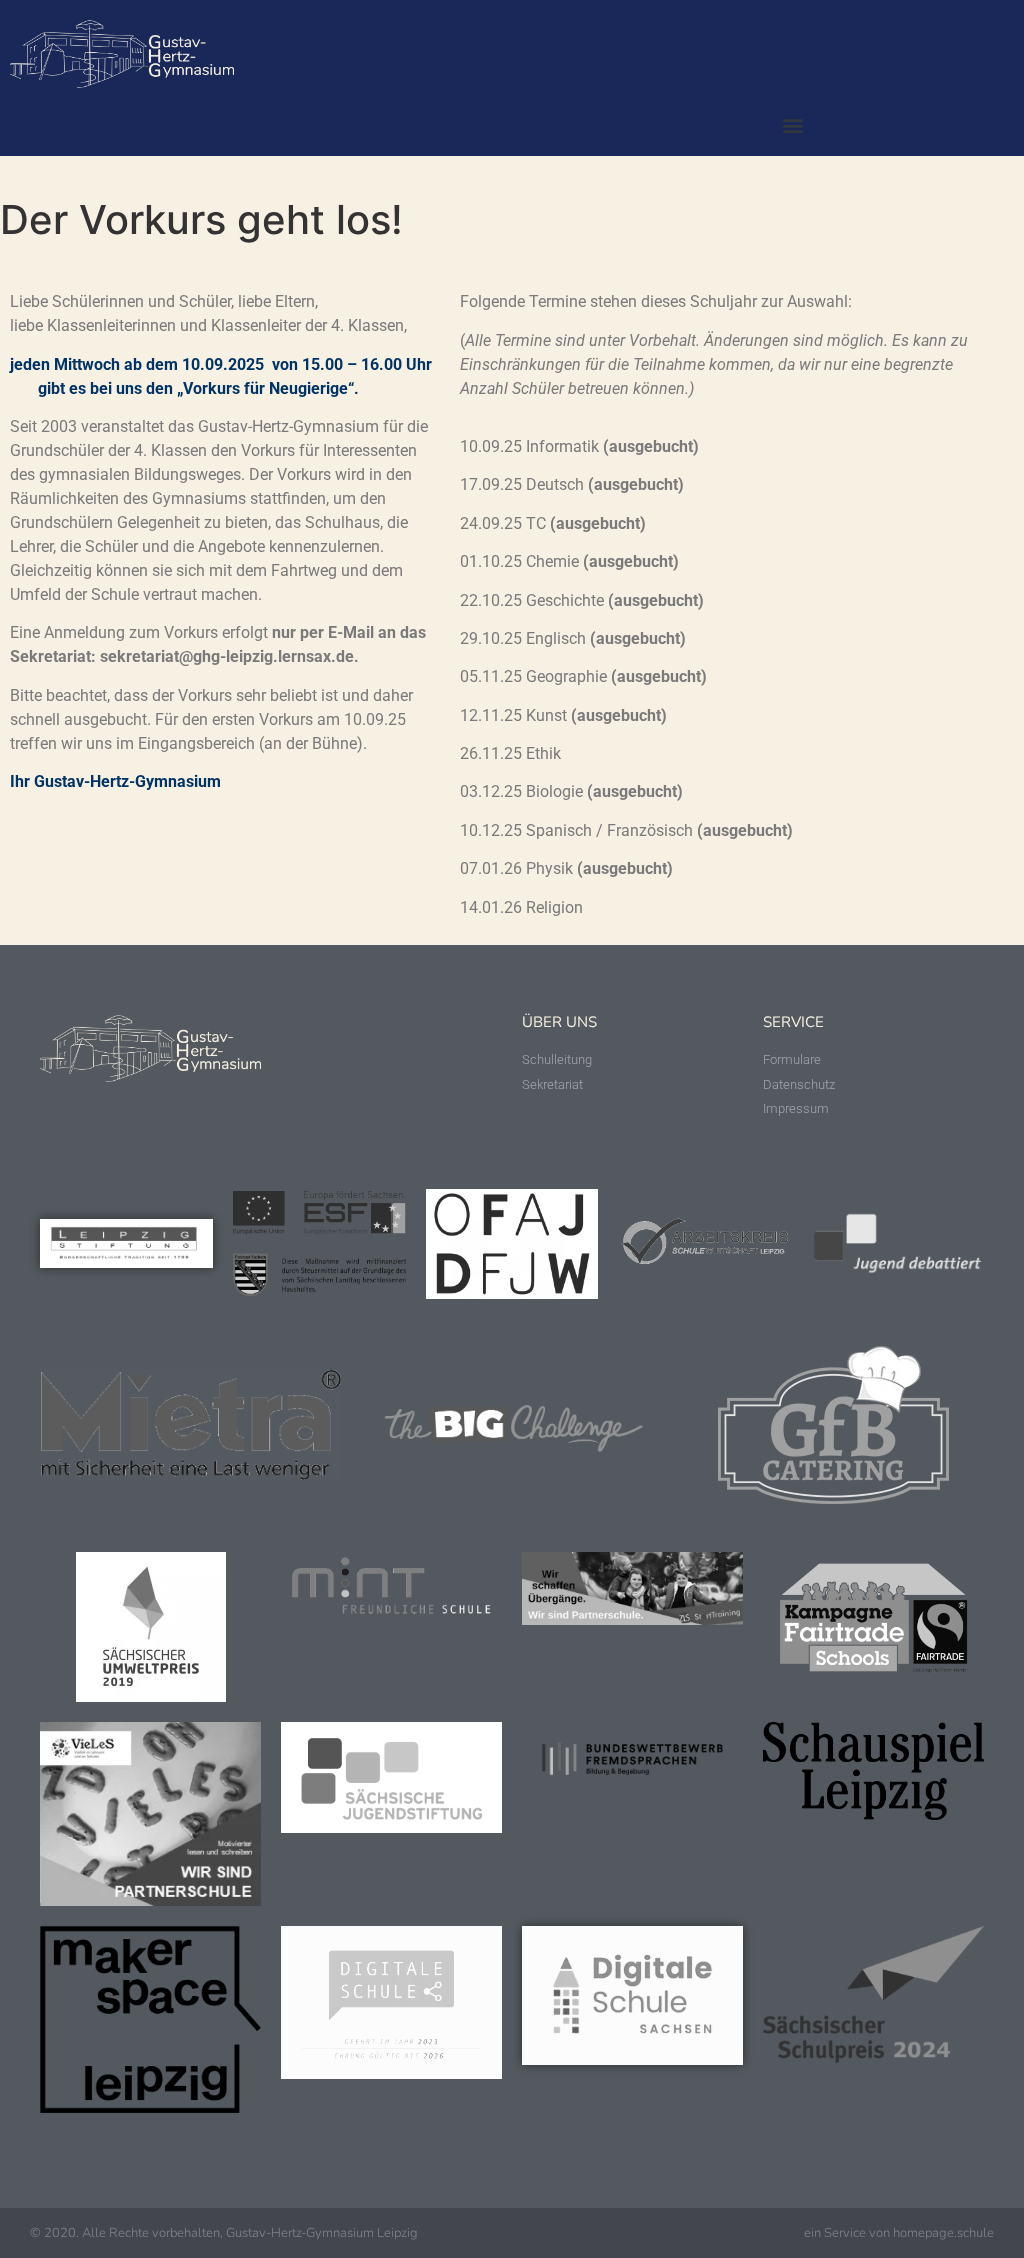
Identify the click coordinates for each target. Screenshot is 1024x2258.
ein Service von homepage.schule (899, 2233)
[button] (792, 124)
